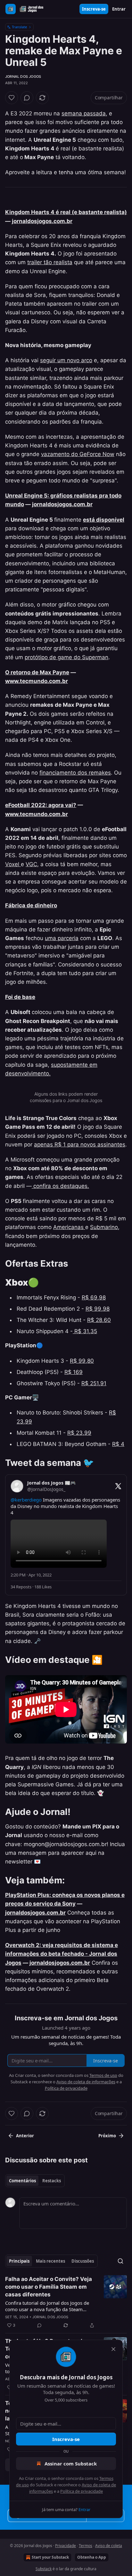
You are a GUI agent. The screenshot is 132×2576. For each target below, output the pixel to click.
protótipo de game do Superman (66, 657)
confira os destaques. (60, 1186)
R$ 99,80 (82, 1361)
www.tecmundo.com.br (37, 681)
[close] (113, 2349)
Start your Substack (50, 2557)
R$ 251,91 (94, 1383)
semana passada (84, 113)
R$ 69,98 (94, 1297)
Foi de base (20, 997)
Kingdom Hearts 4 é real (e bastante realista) (66, 212)
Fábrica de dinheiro (31, 905)
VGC (31, 864)
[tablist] (35, 2181)
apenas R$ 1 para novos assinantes (80, 1144)
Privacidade (66, 2546)
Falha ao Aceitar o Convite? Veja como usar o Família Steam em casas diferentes (49, 2287)
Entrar (119, 9)
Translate (19, 27)
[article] (66, 2302)
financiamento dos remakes (75, 773)
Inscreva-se (94, 9)
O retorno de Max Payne (37, 672)
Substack (44, 2569)
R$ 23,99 (79, 1433)
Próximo (107, 2136)
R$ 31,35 (85, 1331)
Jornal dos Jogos (23, 76)
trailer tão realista (50, 262)
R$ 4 (118, 1444)
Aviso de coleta (109, 2546)
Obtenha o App (92, 2557)
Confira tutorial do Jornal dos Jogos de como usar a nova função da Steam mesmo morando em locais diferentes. (48, 2306)
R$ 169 (74, 1372)
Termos (86, 2546)
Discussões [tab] (83, 2261)
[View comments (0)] (27, 98)
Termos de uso (103, 2075)
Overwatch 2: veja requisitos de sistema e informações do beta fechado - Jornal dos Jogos (62, 1954)
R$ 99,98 (98, 1309)
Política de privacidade (82, 2491)
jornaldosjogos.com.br (42, 221)
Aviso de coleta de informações (86, 2082)
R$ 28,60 (99, 1320)
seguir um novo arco (66, 360)
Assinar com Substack (71, 2464)
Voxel (13, 864)
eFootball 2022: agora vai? (41, 805)
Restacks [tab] (52, 2181)
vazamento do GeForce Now (78, 454)
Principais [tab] (19, 2261)
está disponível (104, 520)
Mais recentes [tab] (50, 2261)
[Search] (120, 2261)
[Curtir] (12, 98)
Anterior (25, 2136)
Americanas (69, 1227)
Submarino (104, 1227)
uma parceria (62, 938)
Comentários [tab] (22, 2181)
